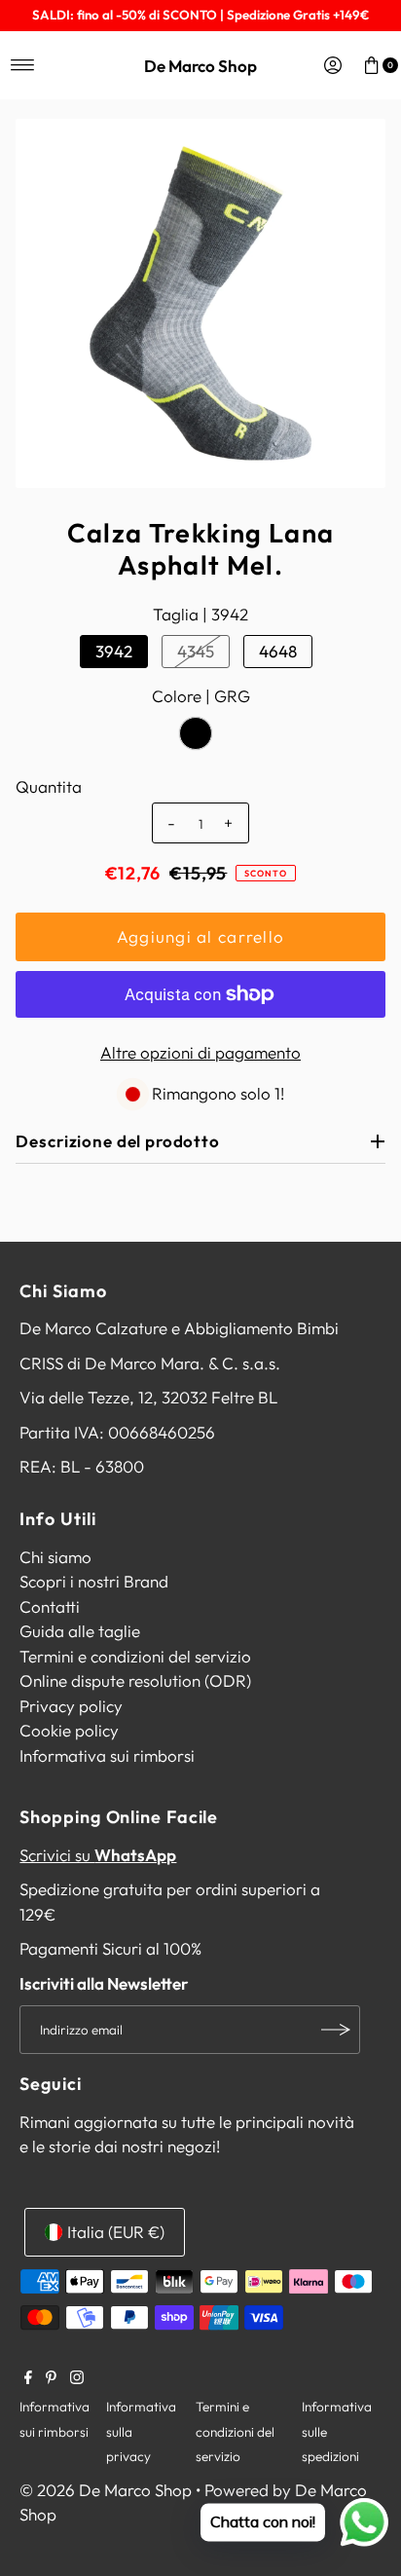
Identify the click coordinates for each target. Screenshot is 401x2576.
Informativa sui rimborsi (107, 1755)
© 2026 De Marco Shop (106, 2490)
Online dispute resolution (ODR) (135, 1680)
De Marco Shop (200, 66)
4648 (278, 651)
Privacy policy (71, 1706)
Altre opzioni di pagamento (200, 1052)
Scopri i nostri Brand (94, 1581)
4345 (196, 651)
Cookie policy (69, 1730)
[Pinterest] (51, 2378)
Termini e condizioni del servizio (135, 1656)
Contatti (50, 1606)
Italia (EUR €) (116, 2232)
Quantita (49, 786)
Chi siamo (55, 1557)
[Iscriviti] (336, 2030)
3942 (114, 651)
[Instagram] (77, 2378)
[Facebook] (28, 2378)
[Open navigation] (23, 65)
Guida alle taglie (80, 1631)
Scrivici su (98, 1855)
